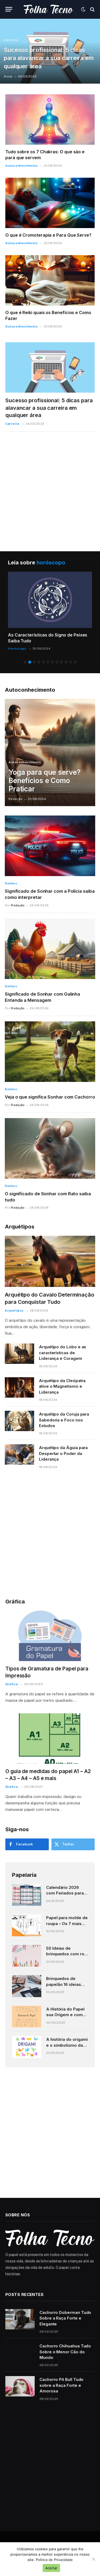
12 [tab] (75, 662)
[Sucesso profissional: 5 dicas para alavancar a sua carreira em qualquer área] (50, 367)
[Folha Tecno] (49, 9)
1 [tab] (25, 662)
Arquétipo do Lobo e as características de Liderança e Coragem (63, 1353)
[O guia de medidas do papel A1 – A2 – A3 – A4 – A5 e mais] (50, 1739)
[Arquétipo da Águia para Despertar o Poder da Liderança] (19, 1454)
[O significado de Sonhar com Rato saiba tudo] (50, 1148)
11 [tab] (71, 662)
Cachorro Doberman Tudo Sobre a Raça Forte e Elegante (65, 2318)
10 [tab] (66, 662)
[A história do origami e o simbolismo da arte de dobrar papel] (27, 2047)
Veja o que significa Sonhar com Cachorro (50, 1097)
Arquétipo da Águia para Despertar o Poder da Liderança (63, 1453)
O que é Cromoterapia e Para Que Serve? (48, 235)
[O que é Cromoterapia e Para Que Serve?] (50, 203)
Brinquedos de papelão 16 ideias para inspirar (64, 1984)
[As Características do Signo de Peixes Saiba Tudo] (50, 600)
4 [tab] (39, 662)
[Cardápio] (9, 9)
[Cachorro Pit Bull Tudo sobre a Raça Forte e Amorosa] (20, 2386)
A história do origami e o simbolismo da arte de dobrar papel (67, 2045)
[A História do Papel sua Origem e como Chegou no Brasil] (27, 2017)
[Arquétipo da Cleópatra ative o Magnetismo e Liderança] (19, 1387)
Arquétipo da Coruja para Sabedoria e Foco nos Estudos (64, 1420)
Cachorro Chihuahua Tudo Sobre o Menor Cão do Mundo (65, 2352)
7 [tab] (52, 662)
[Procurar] (92, 9)
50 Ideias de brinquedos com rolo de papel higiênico (67, 1954)
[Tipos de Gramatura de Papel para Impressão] (50, 1636)
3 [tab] (34, 662)
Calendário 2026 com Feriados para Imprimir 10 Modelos (66, 1893)
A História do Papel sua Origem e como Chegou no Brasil (66, 2015)
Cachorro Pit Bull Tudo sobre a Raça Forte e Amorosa (61, 2385)
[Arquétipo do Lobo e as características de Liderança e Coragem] (19, 1354)
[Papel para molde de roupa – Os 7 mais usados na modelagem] (27, 1925)
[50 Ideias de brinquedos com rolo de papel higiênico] (27, 1956)
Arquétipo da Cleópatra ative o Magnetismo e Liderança (62, 1386)
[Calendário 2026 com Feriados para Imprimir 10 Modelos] (27, 1895)
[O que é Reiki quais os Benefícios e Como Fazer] (50, 280)
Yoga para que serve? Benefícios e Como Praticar (44, 781)
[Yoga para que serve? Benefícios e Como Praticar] (50, 753)
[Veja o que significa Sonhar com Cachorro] (50, 1052)
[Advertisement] (50, 487)
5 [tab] (43, 662)
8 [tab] (57, 662)
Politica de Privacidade (54, 2560)
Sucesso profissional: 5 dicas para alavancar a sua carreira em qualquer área (49, 58)
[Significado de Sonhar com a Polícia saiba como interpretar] (50, 846)
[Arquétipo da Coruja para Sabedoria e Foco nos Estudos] (19, 1421)
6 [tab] (48, 662)
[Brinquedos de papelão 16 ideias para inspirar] (27, 1986)
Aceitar (51, 2568)
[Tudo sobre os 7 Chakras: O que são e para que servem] (50, 120)
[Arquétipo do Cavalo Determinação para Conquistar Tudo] (50, 1261)
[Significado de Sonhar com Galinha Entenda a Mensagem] (50, 949)
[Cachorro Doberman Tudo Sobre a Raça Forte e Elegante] (20, 2319)
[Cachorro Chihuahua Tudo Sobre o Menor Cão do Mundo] (20, 2353)
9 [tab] (61, 662)
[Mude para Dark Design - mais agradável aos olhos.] (83, 9)
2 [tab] (30, 662)
